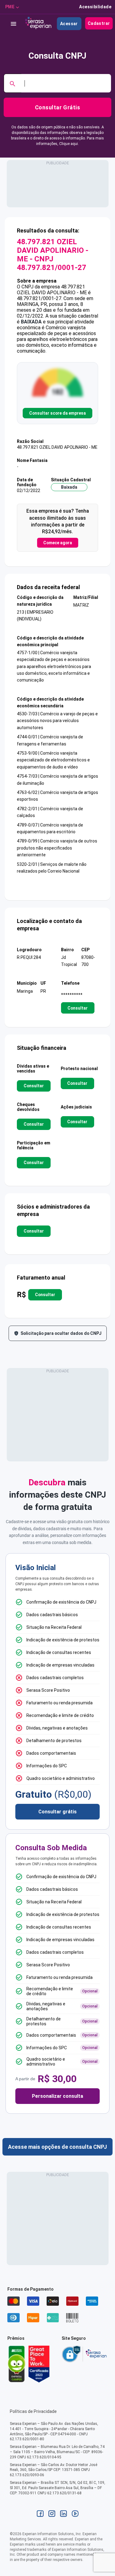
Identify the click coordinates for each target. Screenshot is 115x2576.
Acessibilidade (95, 7)
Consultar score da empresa (57, 413)
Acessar (69, 24)
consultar (78, 1008)
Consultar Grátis (57, 107)
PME (10, 7)
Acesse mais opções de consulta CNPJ (57, 2147)
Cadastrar (99, 23)
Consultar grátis (57, 1812)
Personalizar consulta (57, 2096)
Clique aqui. (69, 144)
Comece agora (58, 543)
